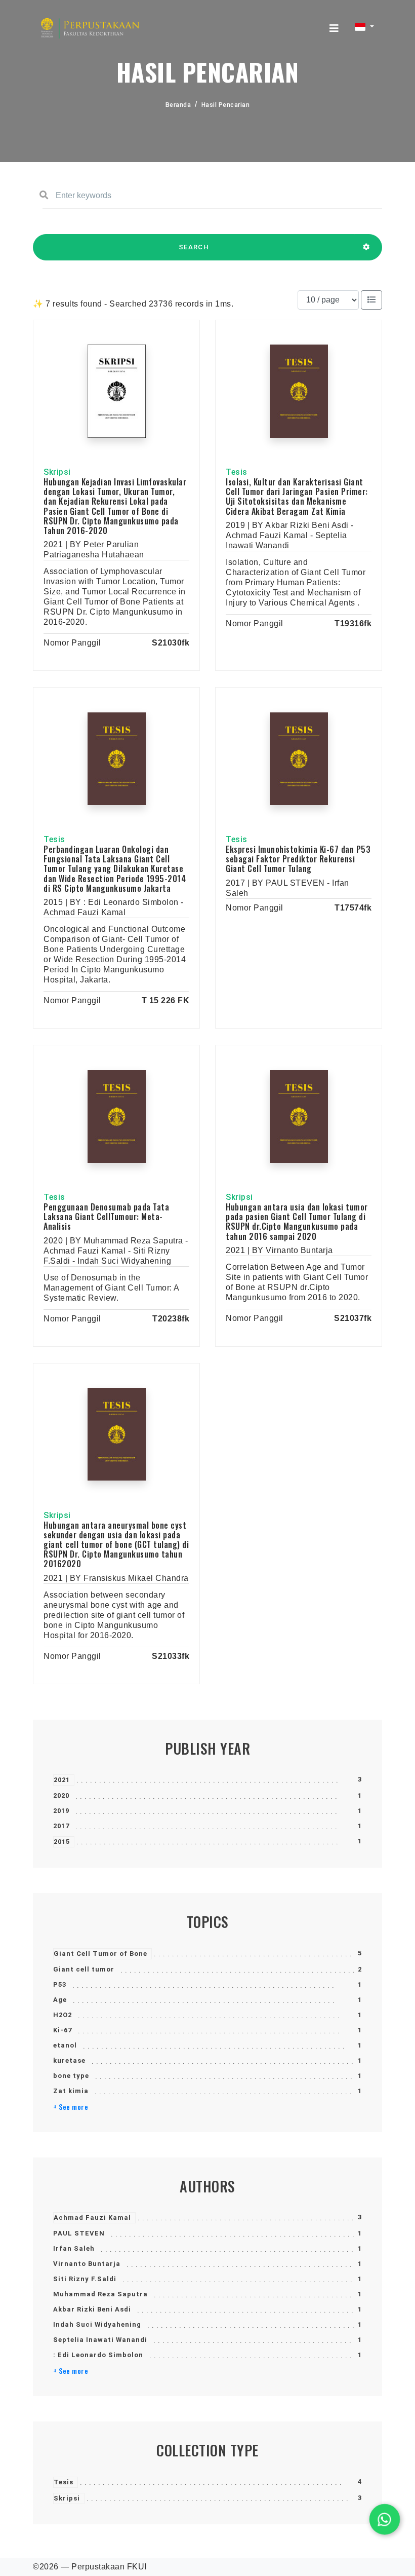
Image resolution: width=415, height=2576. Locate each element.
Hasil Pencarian (226, 105)
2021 (62, 1780)
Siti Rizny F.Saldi (85, 2279)
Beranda (178, 105)
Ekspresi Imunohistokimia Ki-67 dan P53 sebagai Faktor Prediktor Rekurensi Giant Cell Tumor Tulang (298, 859)
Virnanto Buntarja (87, 2264)
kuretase (69, 2060)
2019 (61, 1811)
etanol (65, 2045)
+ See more (71, 2107)
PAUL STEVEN (79, 2233)
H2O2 (63, 2015)
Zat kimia (71, 2091)
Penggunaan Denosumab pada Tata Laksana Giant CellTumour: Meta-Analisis (106, 1217)
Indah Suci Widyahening (97, 2324)
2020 (61, 1795)
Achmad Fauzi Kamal (92, 2218)
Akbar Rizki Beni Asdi (92, 2309)
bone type (71, 2076)
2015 (62, 1842)
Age (60, 2000)
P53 (60, 1984)
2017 (61, 1826)
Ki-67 (63, 2030)
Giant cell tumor (84, 1969)
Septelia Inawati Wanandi (100, 2340)
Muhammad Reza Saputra (100, 2294)
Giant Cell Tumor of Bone (100, 1954)
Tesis (64, 2482)
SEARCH (194, 247)
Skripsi (67, 2498)
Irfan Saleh (74, 2248)
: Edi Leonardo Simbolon (98, 2355)
